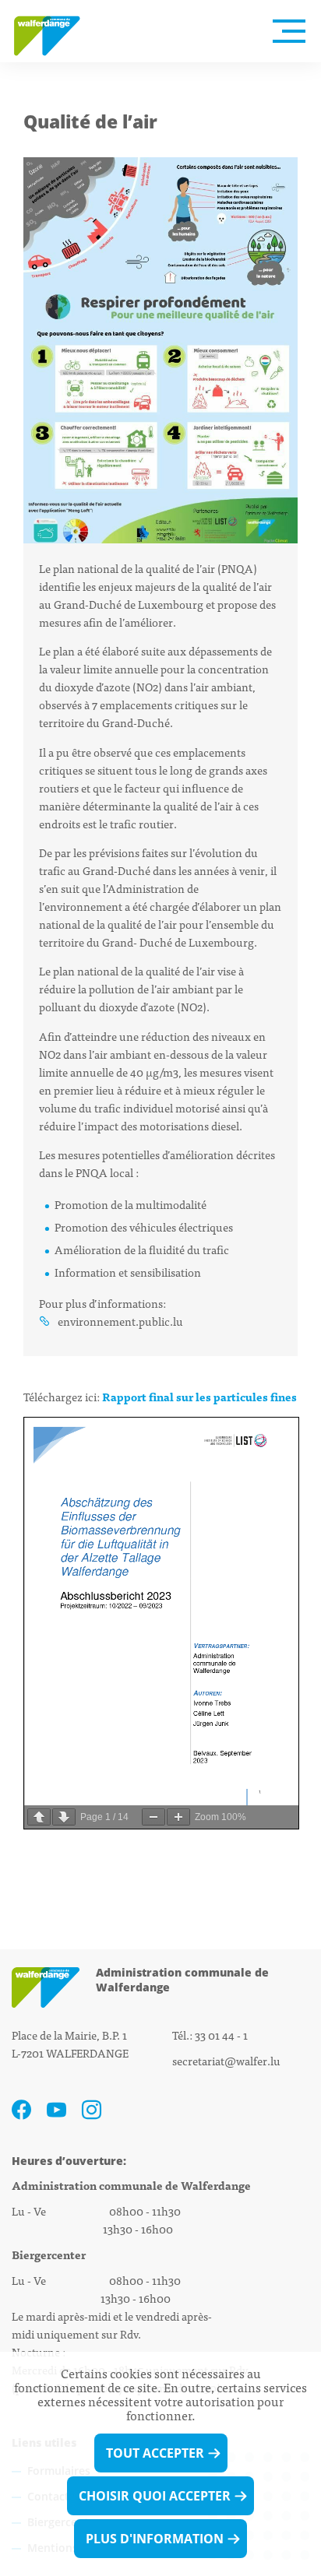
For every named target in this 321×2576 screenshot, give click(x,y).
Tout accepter (155, 2453)
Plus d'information (155, 2539)
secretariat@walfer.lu (226, 2060)
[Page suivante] (64, 1817)
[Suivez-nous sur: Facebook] (21, 2110)
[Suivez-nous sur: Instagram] (92, 2110)
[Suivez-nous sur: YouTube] (56, 2110)
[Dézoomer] (153, 1817)
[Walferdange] (55, 31)
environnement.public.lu (120, 1321)
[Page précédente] (39, 1817)
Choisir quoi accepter (155, 2496)
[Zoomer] (178, 1817)
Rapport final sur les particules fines (199, 1396)
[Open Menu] (289, 31)
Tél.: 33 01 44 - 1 (210, 2035)
